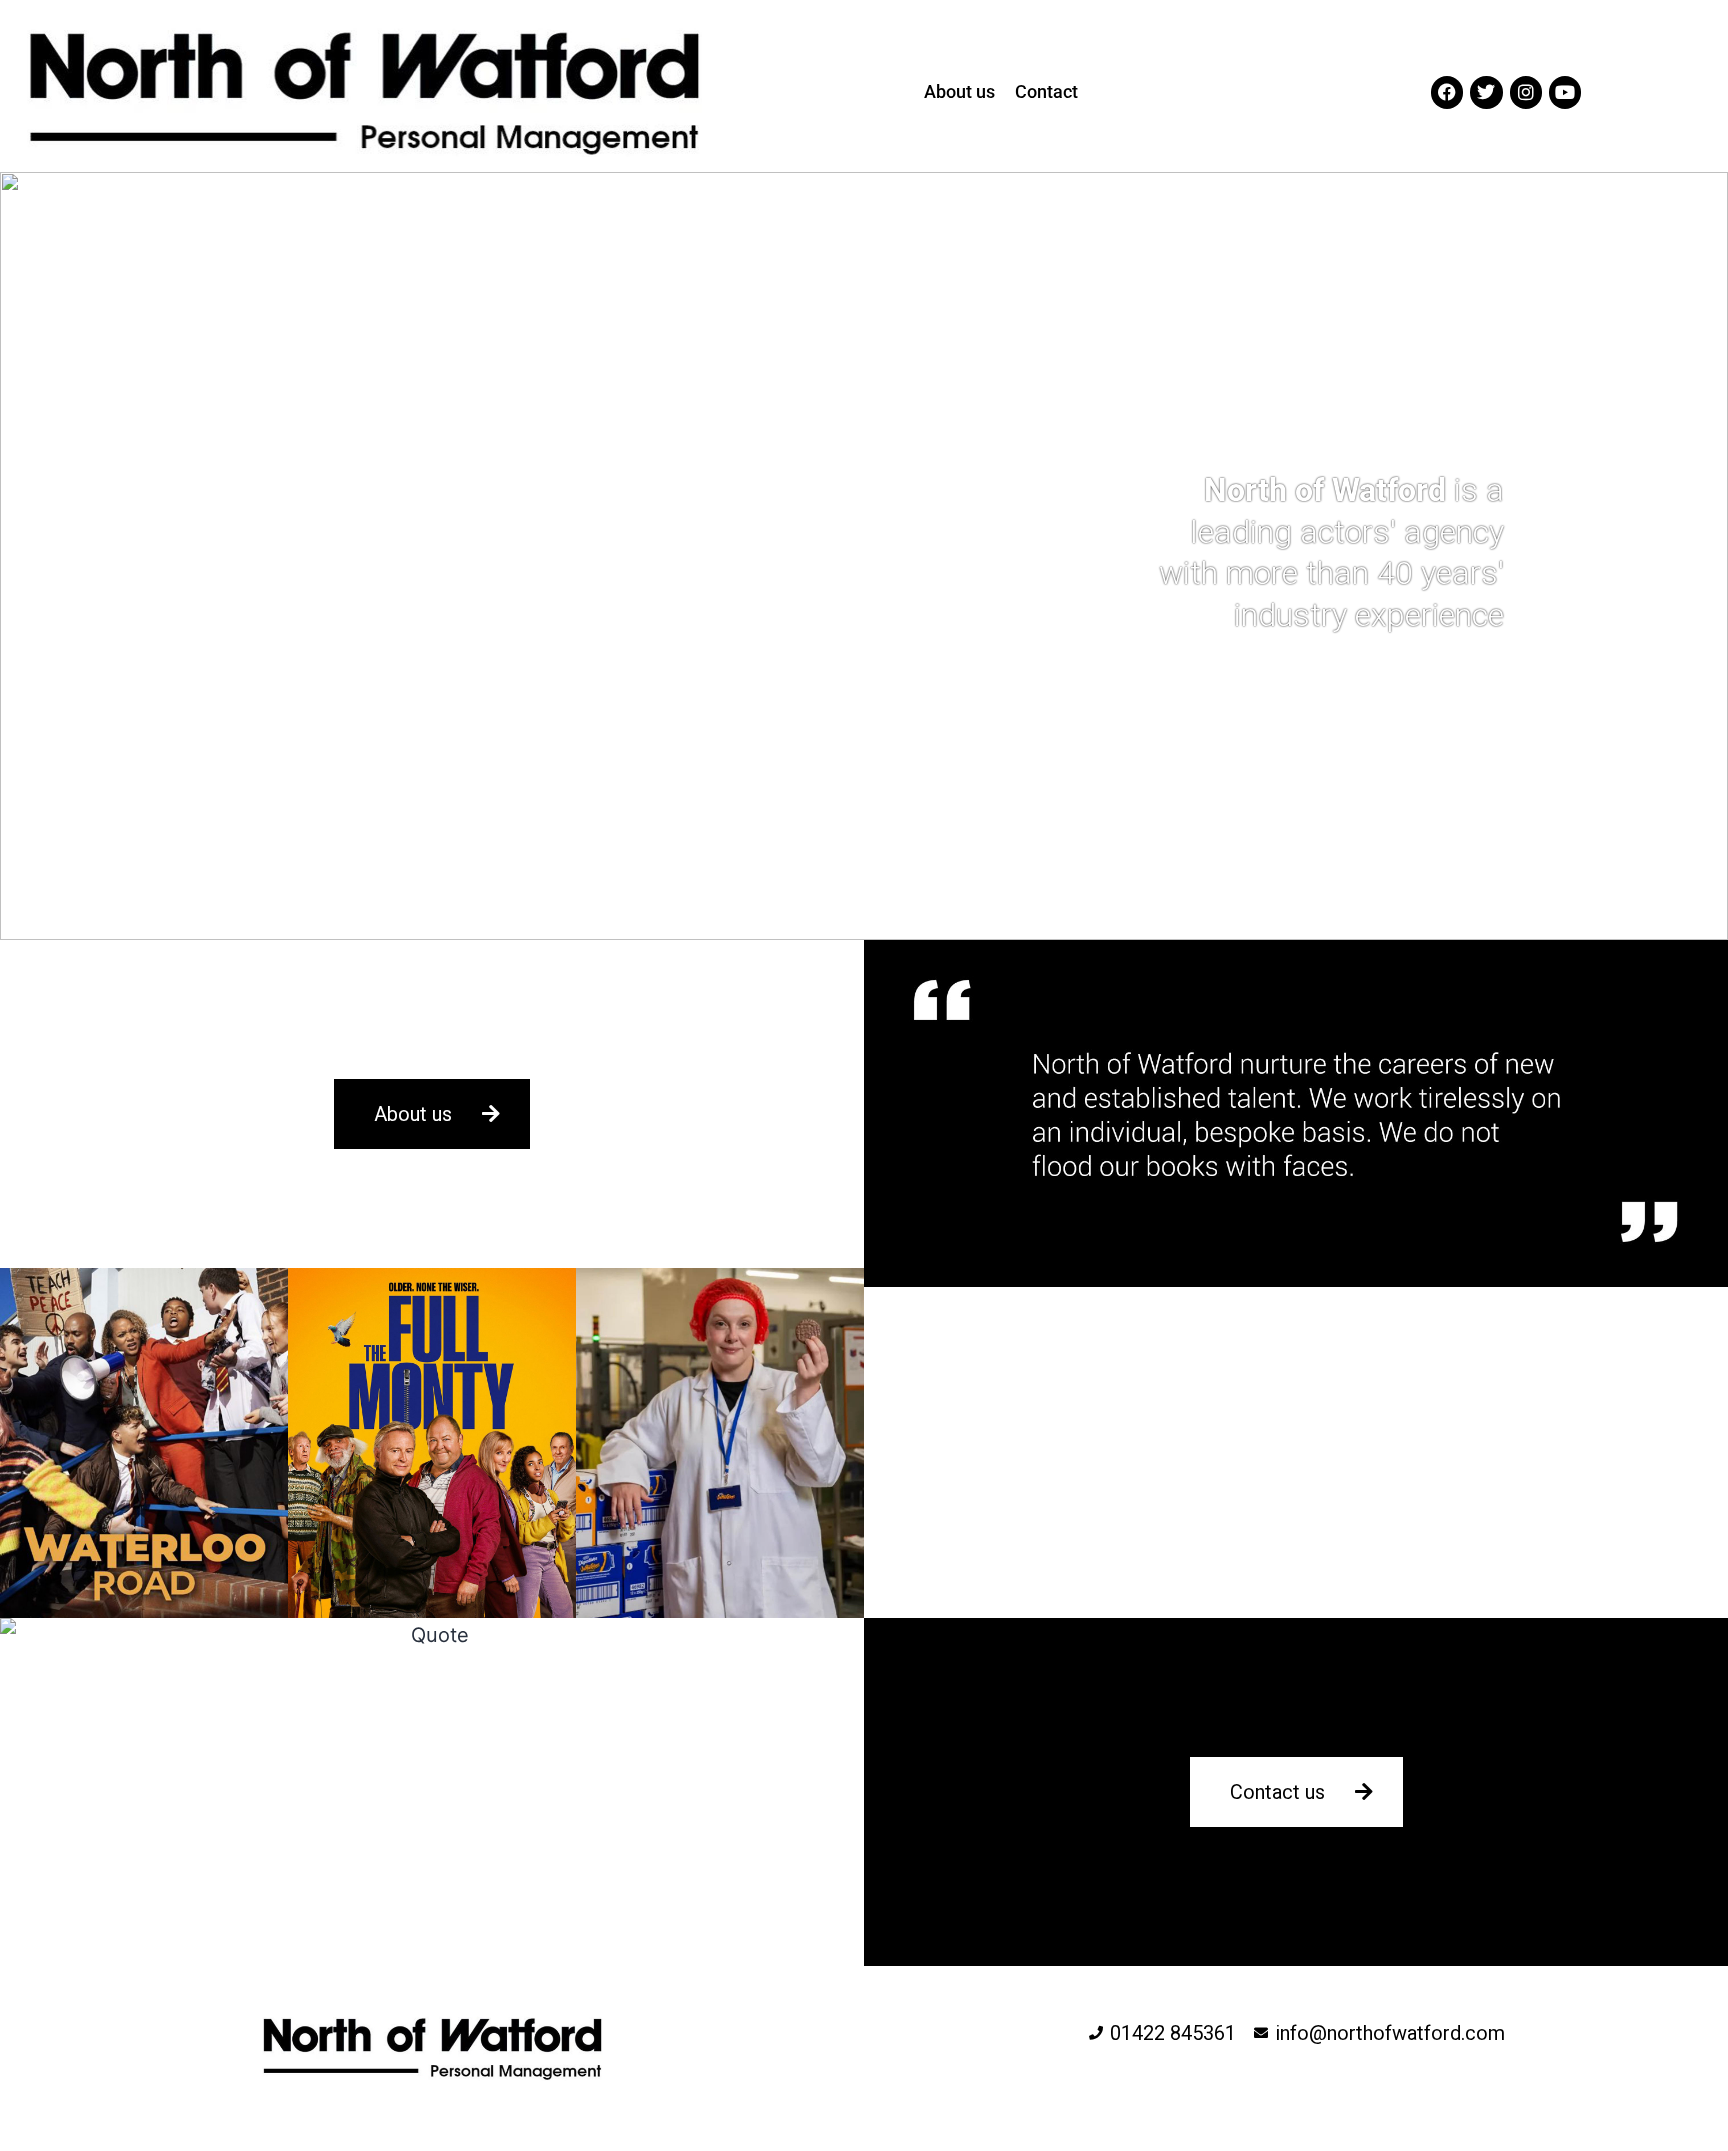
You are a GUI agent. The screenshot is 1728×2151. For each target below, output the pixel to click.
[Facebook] (1447, 92)
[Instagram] (1526, 92)
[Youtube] (1565, 92)
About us (959, 91)
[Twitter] (1486, 92)
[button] (864, 556)
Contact (1046, 91)
